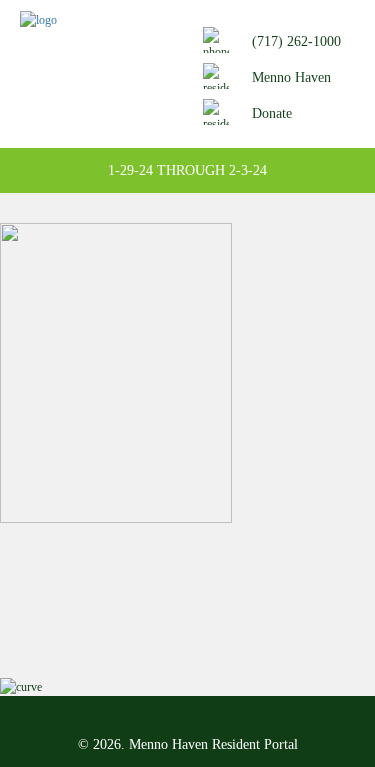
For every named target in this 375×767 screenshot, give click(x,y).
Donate (272, 113)
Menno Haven (291, 77)
